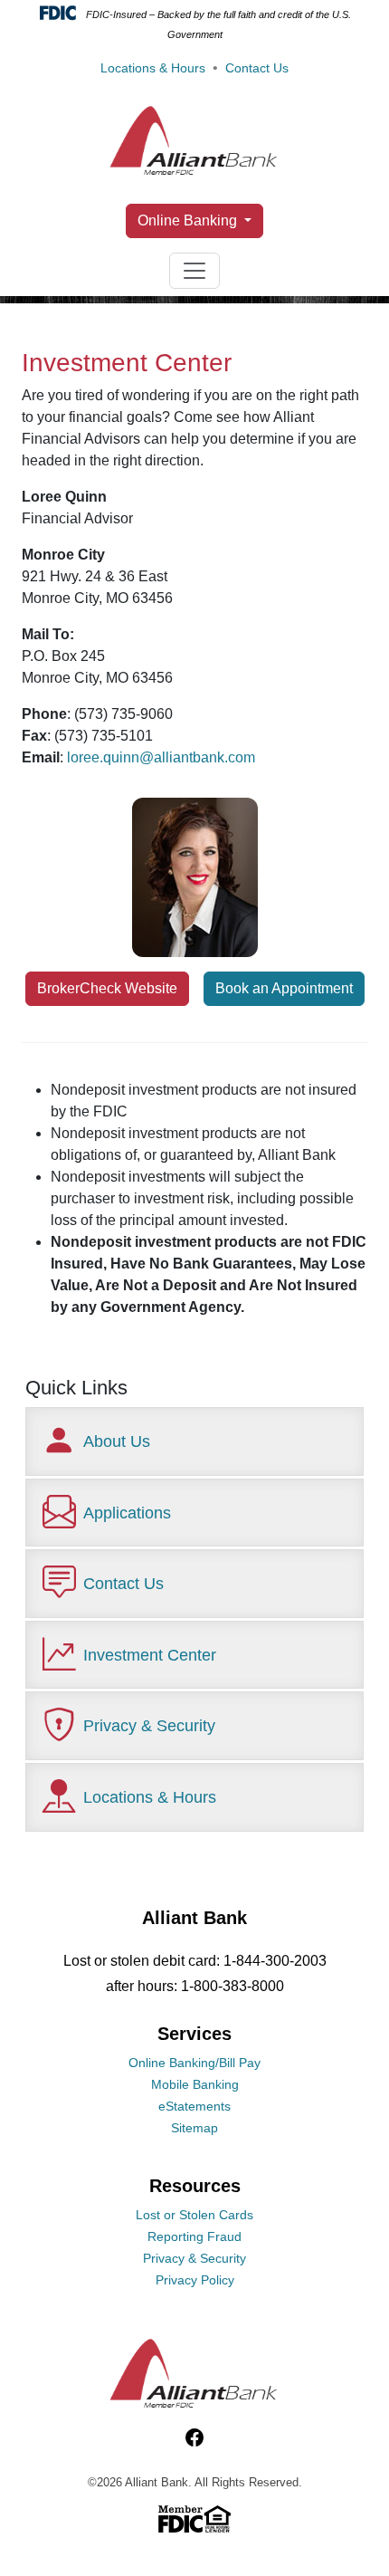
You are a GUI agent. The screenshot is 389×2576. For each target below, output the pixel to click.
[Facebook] (194, 2438)
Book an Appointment (284, 988)
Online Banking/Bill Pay (194, 2063)
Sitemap (194, 2128)
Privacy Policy (195, 2280)
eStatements (194, 2106)
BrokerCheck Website (107, 988)
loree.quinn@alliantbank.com (161, 757)
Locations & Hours (153, 68)
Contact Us (257, 68)
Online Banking (189, 220)
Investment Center (150, 1655)
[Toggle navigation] (194, 271)
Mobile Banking (195, 2084)
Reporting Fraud (194, 2236)
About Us (117, 1441)
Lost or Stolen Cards (194, 2215)
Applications (127, 1513)
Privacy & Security (149, 1725)
